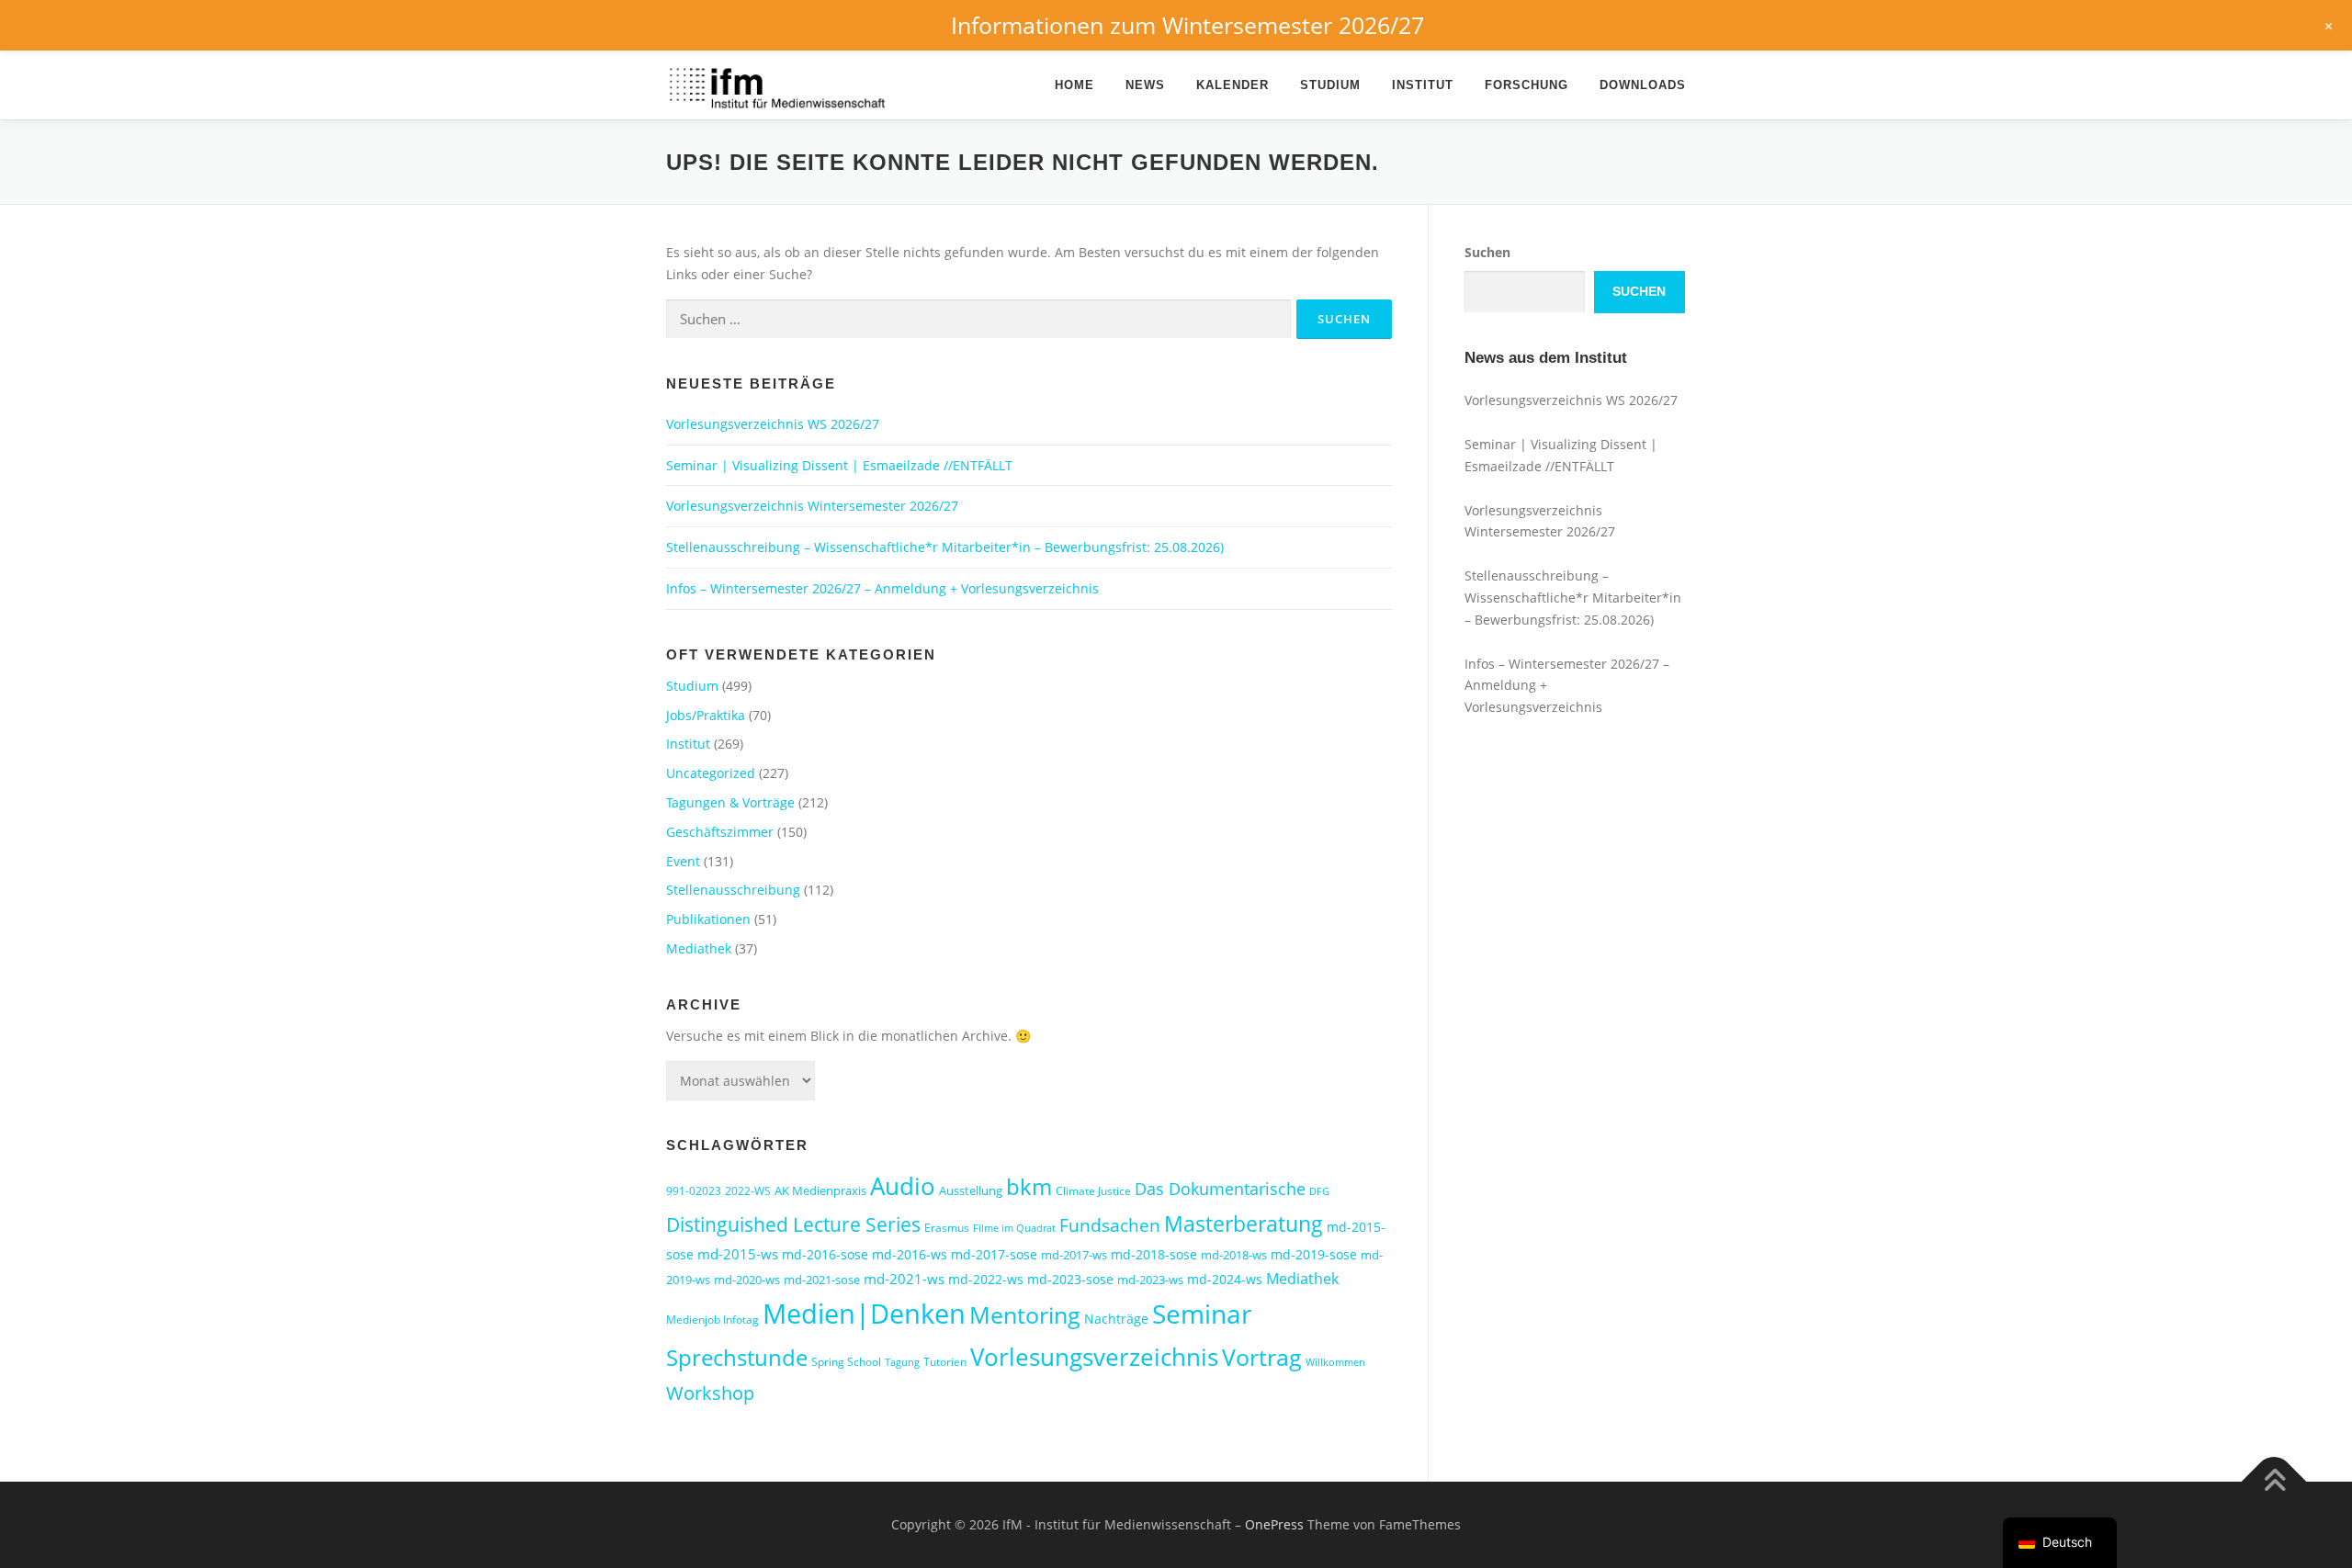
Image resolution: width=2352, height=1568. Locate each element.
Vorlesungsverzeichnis (1094, 1357)
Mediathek (699, 948)
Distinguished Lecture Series (793, 1224)
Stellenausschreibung (733, 890)
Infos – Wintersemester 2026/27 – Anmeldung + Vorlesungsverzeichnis (882, 588)
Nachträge (1116, 1319)
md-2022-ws (986, 1279)
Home (1074, 85)
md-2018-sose (1154, 1254)
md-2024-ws (1225, 1279)
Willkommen (1335, 1362)
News (1145, 85)
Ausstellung (971, 1190)
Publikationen (708, 919)
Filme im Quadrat (1014, 1228)
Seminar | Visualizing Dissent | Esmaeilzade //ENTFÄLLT (839, 465)
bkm (1029, 1186)
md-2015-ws (738, 1254)
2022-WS (748, 1191)
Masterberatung (1244, 1224)
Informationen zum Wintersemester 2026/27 (1187, 25)
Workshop (710, 1393)
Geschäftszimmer (720, 832)
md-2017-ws (1074, 1255)
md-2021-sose (822, 1280)
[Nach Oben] (2274, 1482)
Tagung (902, 1362)
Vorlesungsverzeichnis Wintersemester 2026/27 (812, 506)
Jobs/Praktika (706, 715)
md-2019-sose (1314, 1254)
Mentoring (1025, 1314)
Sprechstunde (737, 1358)
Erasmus (947, 1228)
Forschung (1527, 85)
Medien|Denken (864, 1314)
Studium (1330, 85)
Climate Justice (1093, 1191)
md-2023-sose (1070, 1279)
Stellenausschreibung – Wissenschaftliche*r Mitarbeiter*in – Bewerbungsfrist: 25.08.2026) (945, 547)
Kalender (1233, 85)
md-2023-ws (1150, 1280)
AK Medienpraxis (820, 1190)
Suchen (1487, 252)
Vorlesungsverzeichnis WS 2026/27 (773, 424)
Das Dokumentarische (1220, 1189)
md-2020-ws (747, 1280)
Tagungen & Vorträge (730, 802)
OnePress (1274, 1524)
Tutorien (945, 1362)
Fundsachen (1110, 1225)
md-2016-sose (825, 1254)
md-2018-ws (1234, 1255)
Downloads (1643, 85)
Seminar (1202, 1314)
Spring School (846, 1362)
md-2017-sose (994, 1254)
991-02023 (694, 1191)
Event (683, 861)
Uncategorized (711, 773)
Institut (1423, 85)
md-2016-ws (910, 1254)
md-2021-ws (904, 1279)
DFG (1319, 1191)
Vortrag (1262, 1357)
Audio (903, 1186)
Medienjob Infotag (712, 1320)
